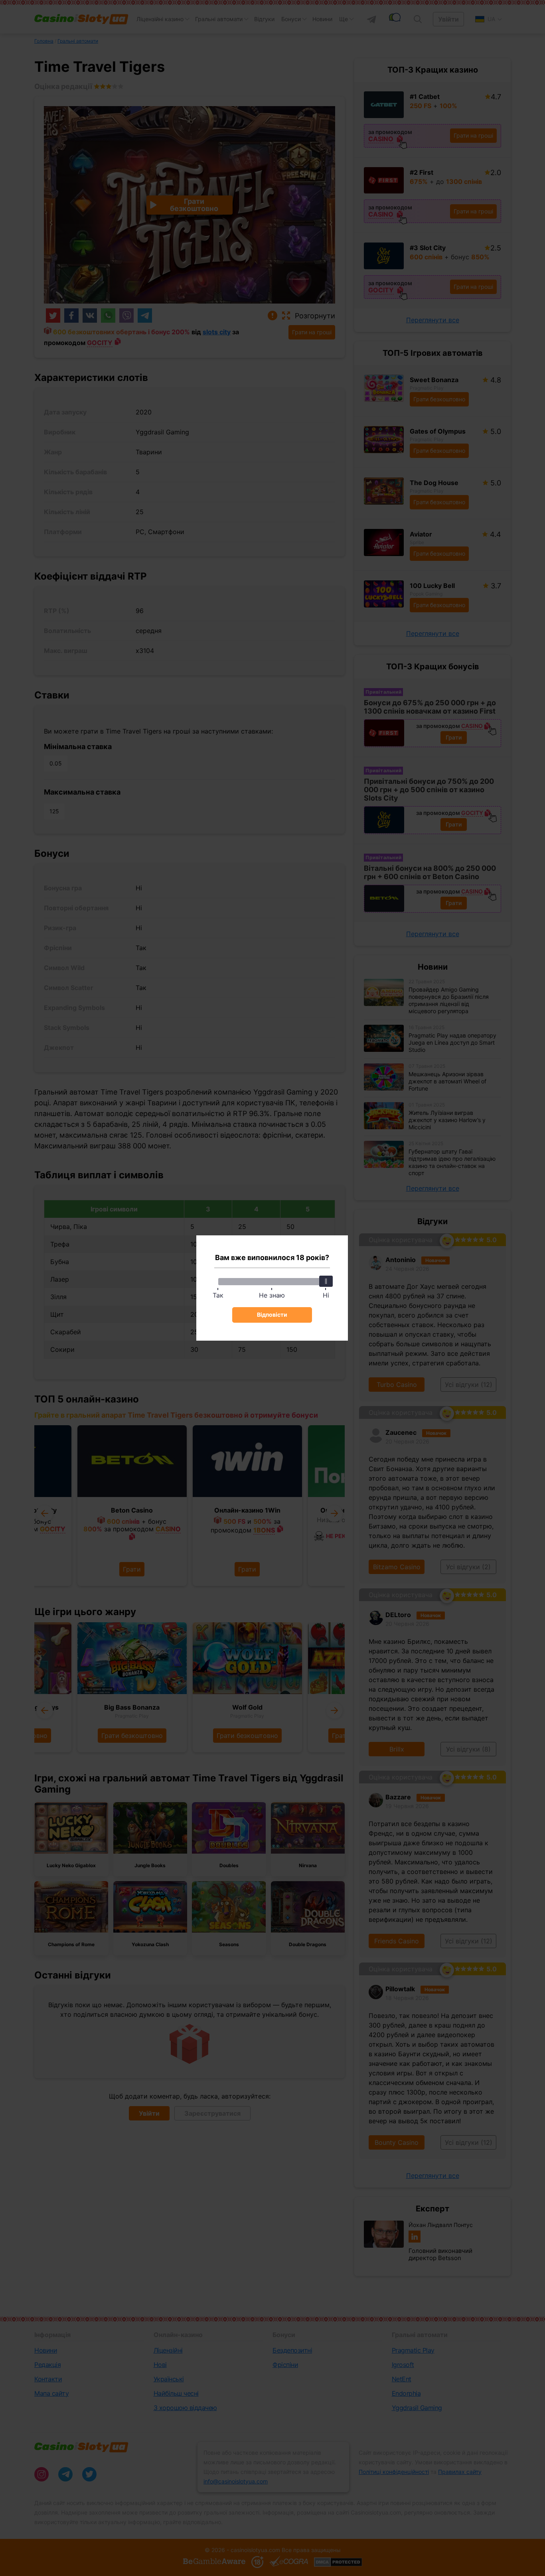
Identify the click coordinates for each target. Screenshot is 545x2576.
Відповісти (272, 1315)
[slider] (326, 1281)
